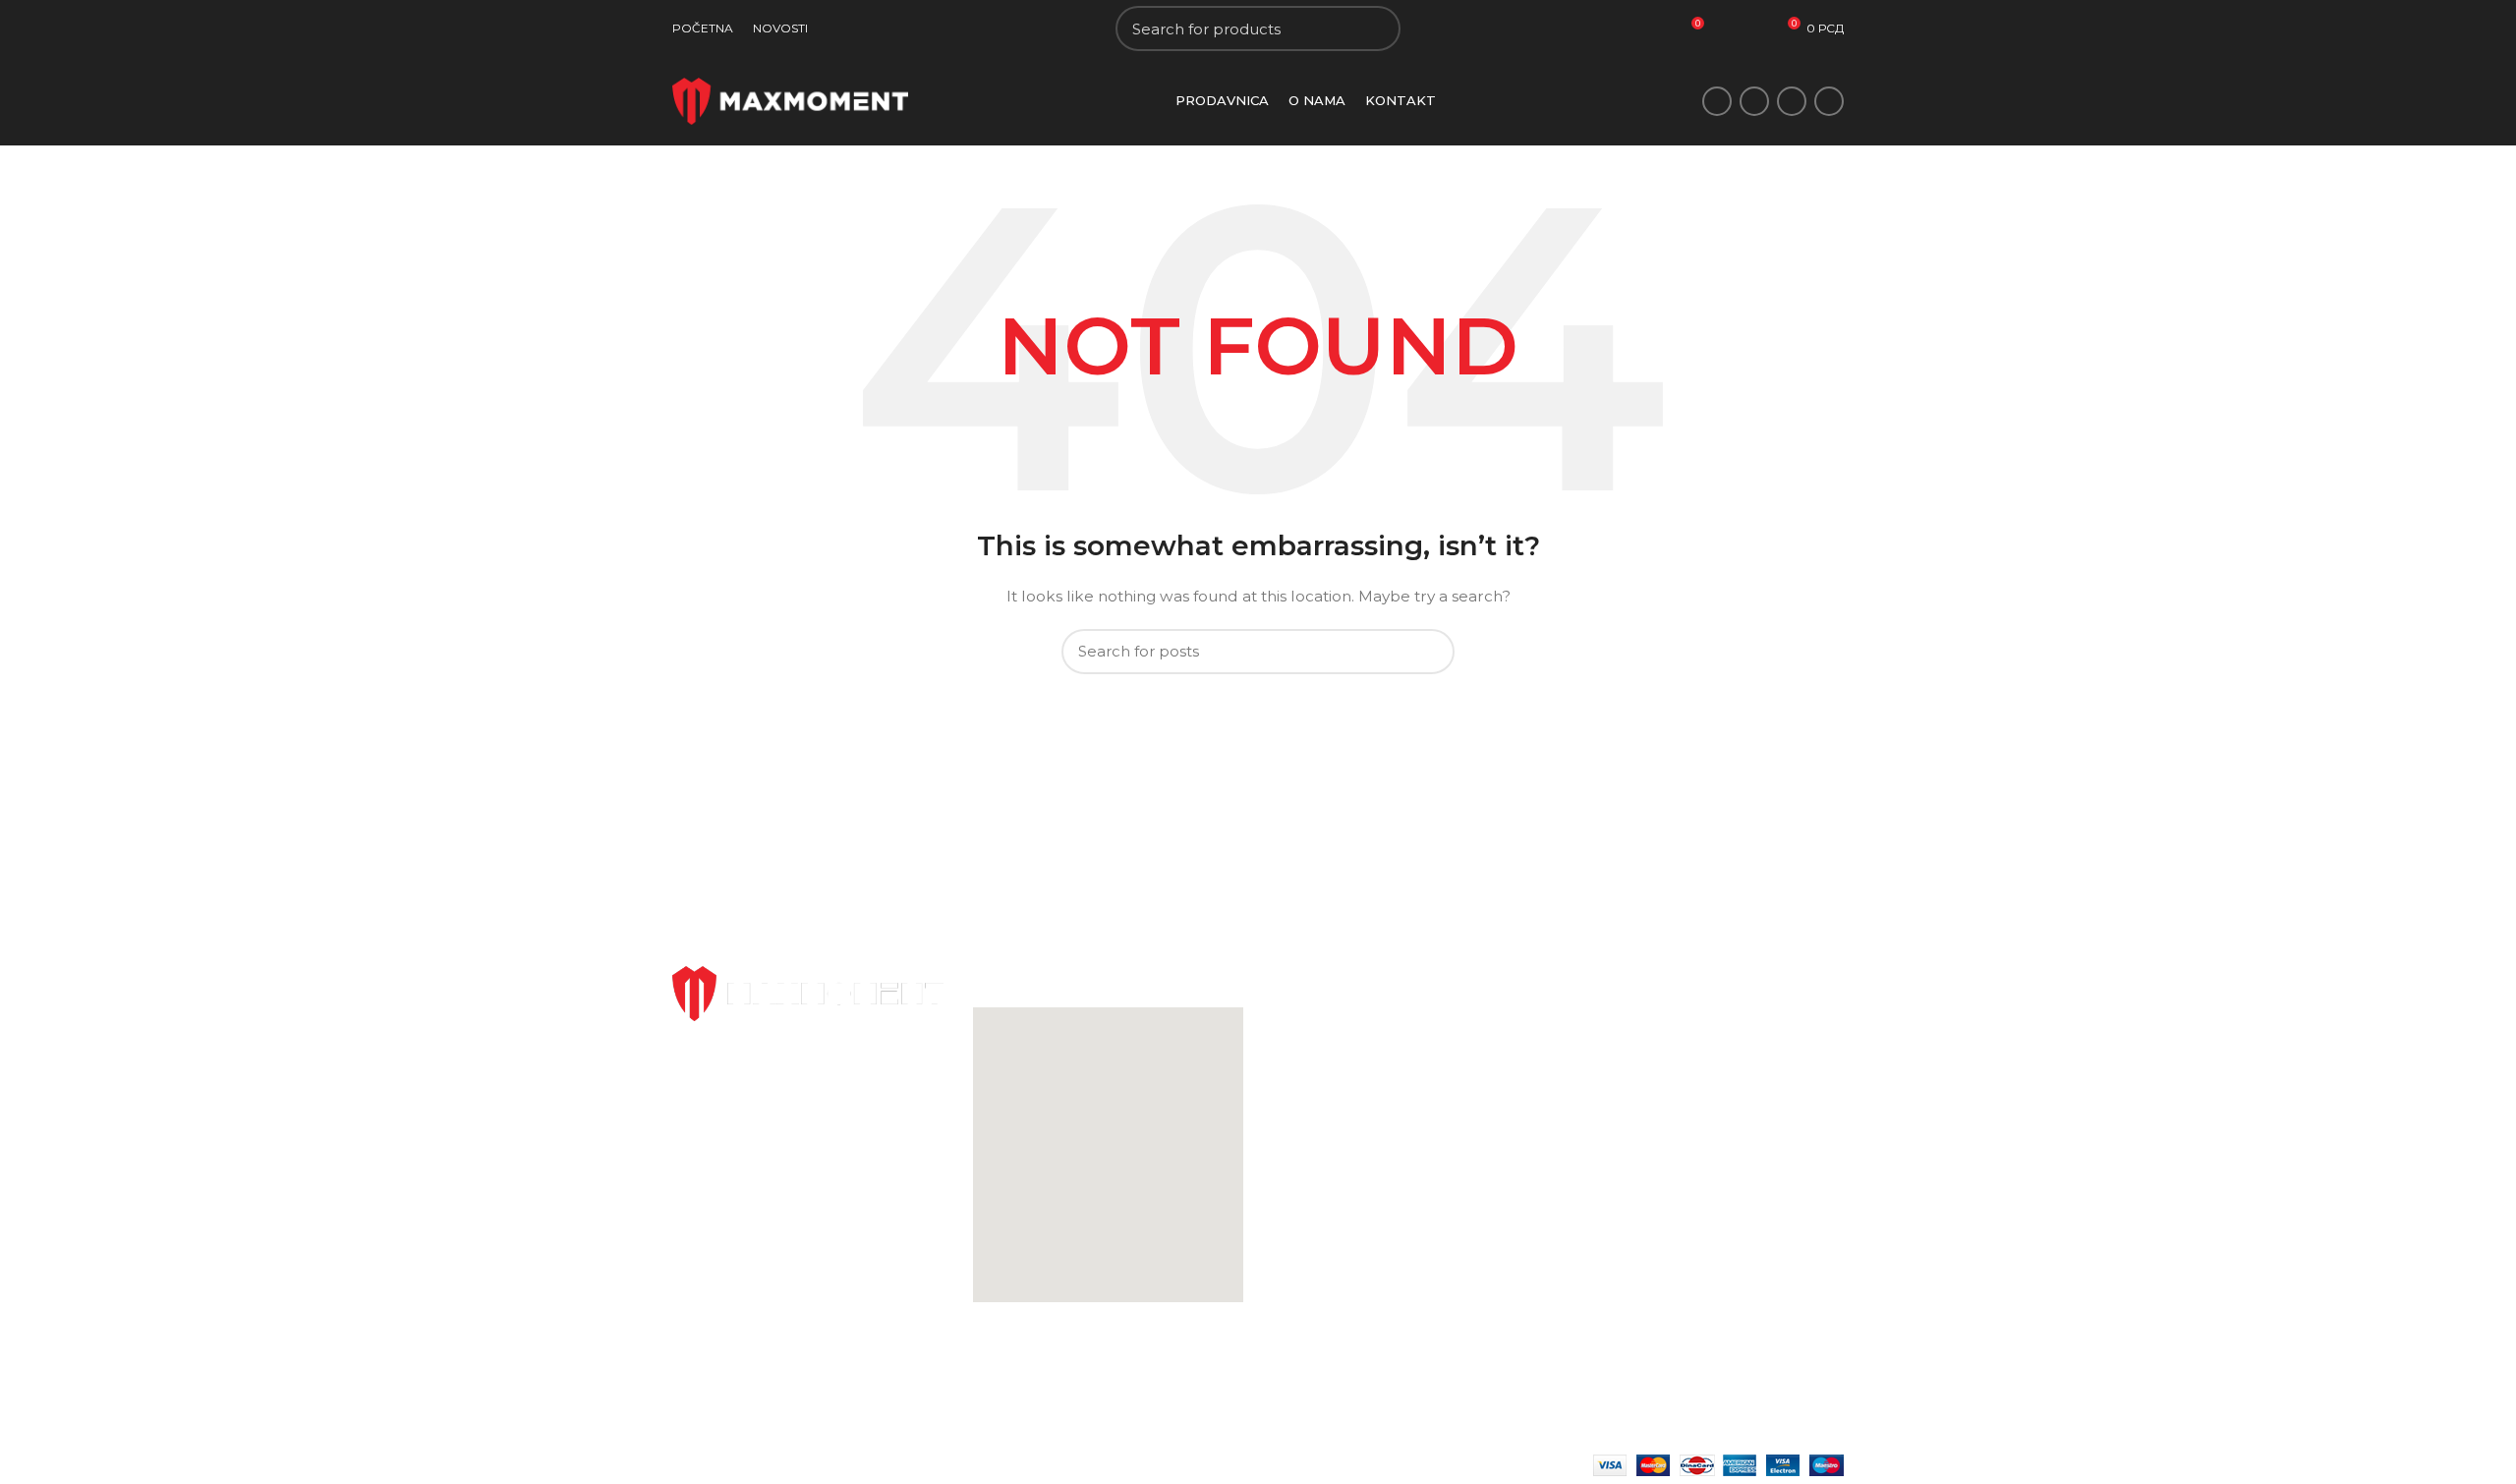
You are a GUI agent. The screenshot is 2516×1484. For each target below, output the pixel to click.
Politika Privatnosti (1537, 1118)
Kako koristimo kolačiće (1554, 1186)
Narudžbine (1513, 1085)
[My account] (1756, 29)
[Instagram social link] (1792, 101)
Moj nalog (1507, 1016)
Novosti (1299, 1051)
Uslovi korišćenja (1529, 1153)
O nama (1300, 1085)
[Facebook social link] (1717, 101)
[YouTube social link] (1829, 101)
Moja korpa (1511, 1051)
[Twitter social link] (1754, 101)
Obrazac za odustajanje (1752, 1016)
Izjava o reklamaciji (1737, 1051)
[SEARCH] (1374, 29)
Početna (1302, 1016)
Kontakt (1300, 1118)
